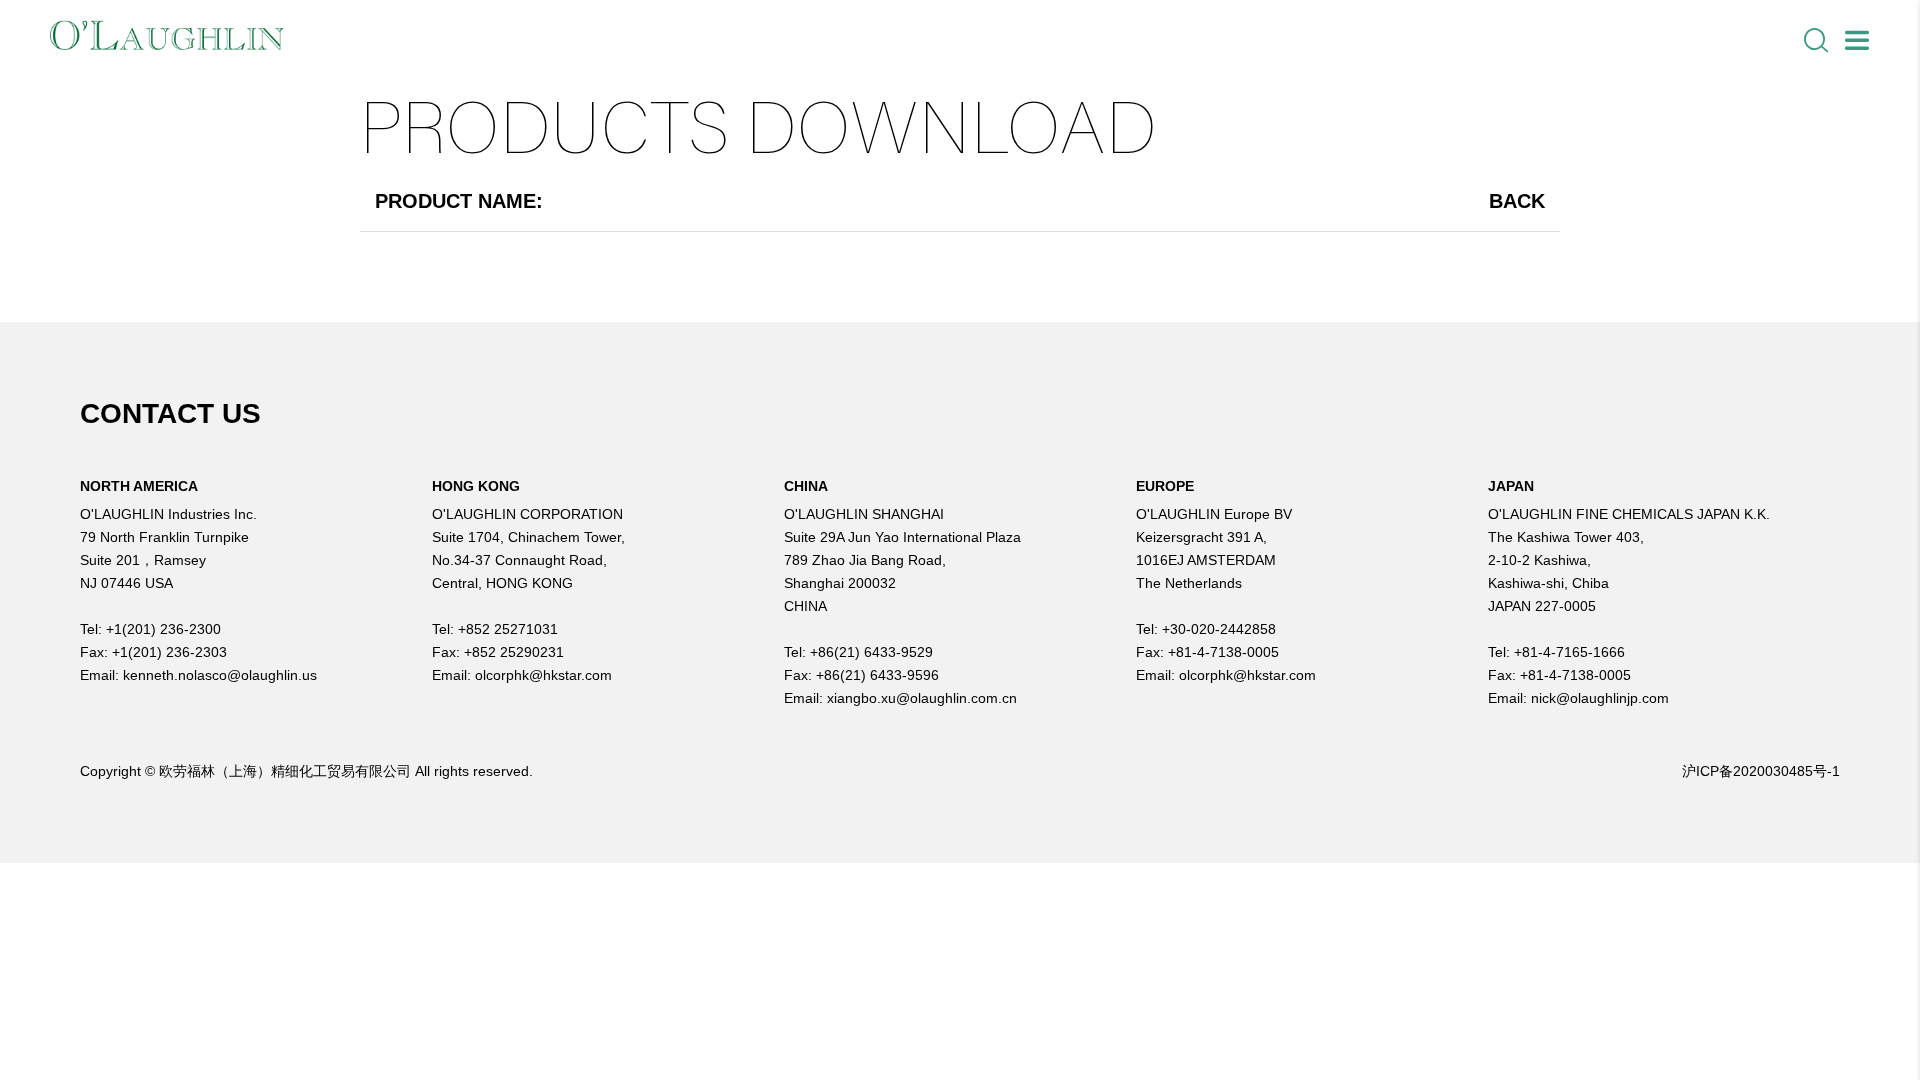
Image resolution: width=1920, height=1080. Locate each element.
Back (1517, 201)
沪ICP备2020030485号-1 (1761, 771)
